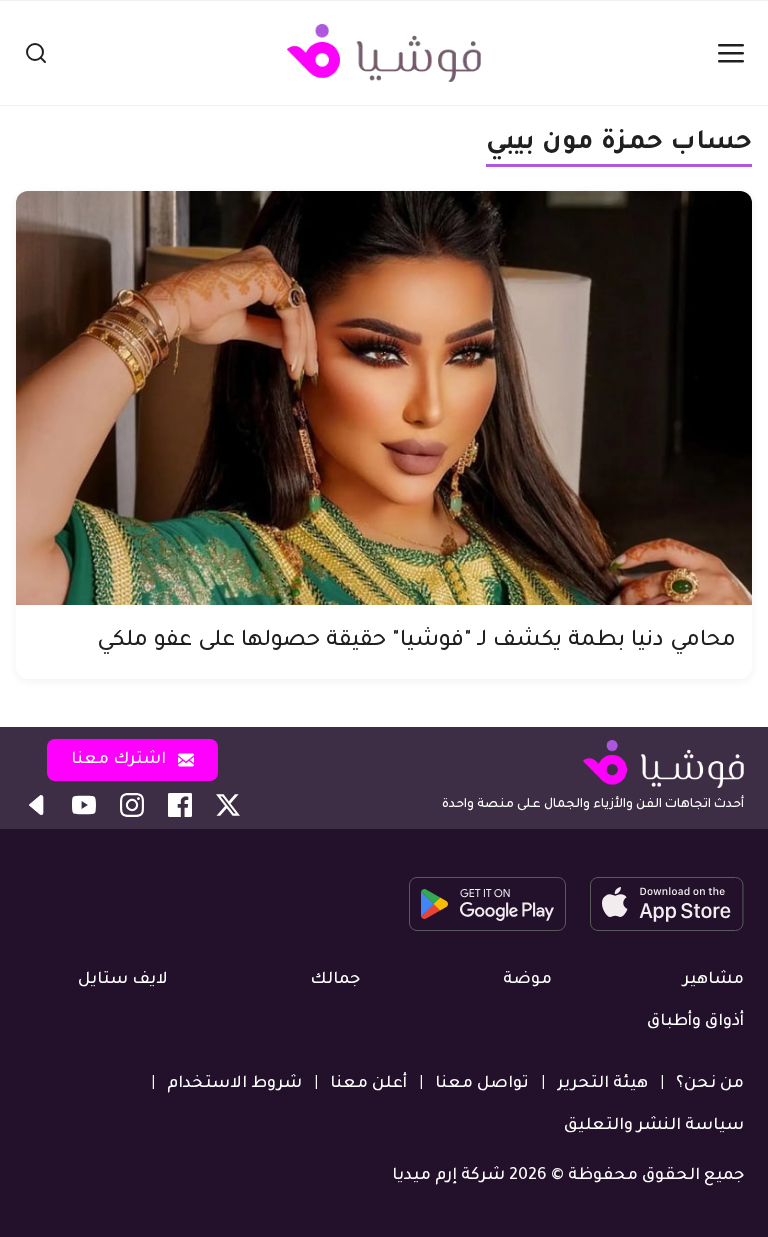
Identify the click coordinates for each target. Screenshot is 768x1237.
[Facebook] (180, 805)
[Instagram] (132, 805)
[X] (228, 805)
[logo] (384, 53)
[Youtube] (84, 805)
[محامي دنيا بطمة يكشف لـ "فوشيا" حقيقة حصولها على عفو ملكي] (384, 398)
